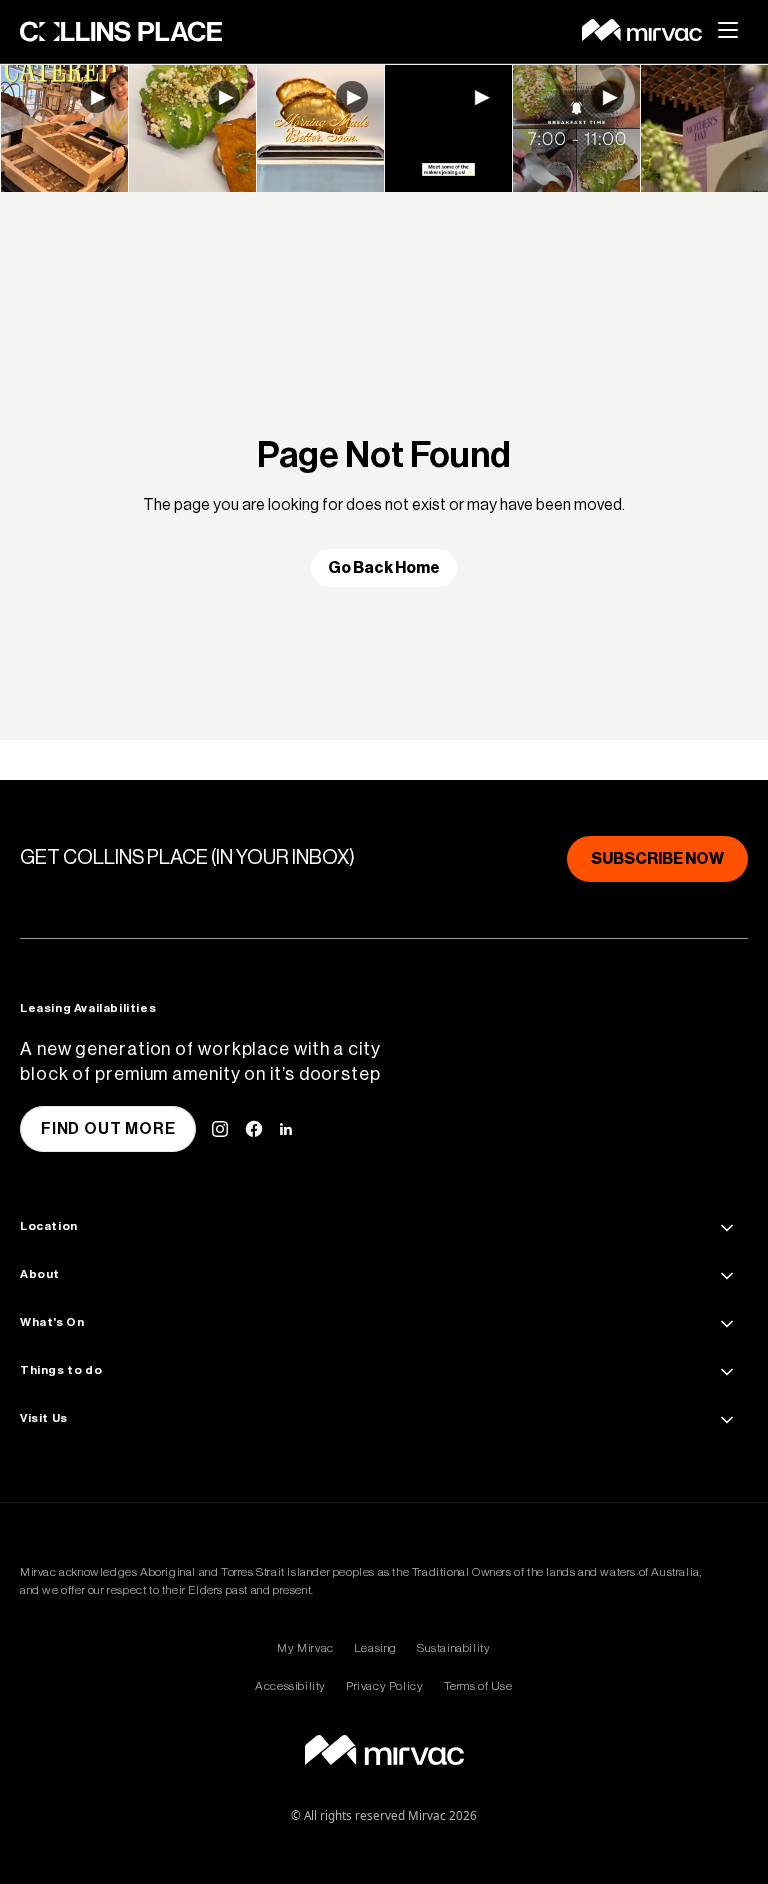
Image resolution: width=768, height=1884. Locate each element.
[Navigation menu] (738, 30)
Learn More (64, 128)
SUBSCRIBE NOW (657, 859)
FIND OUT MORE (108, 1129)
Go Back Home (384, 568)
